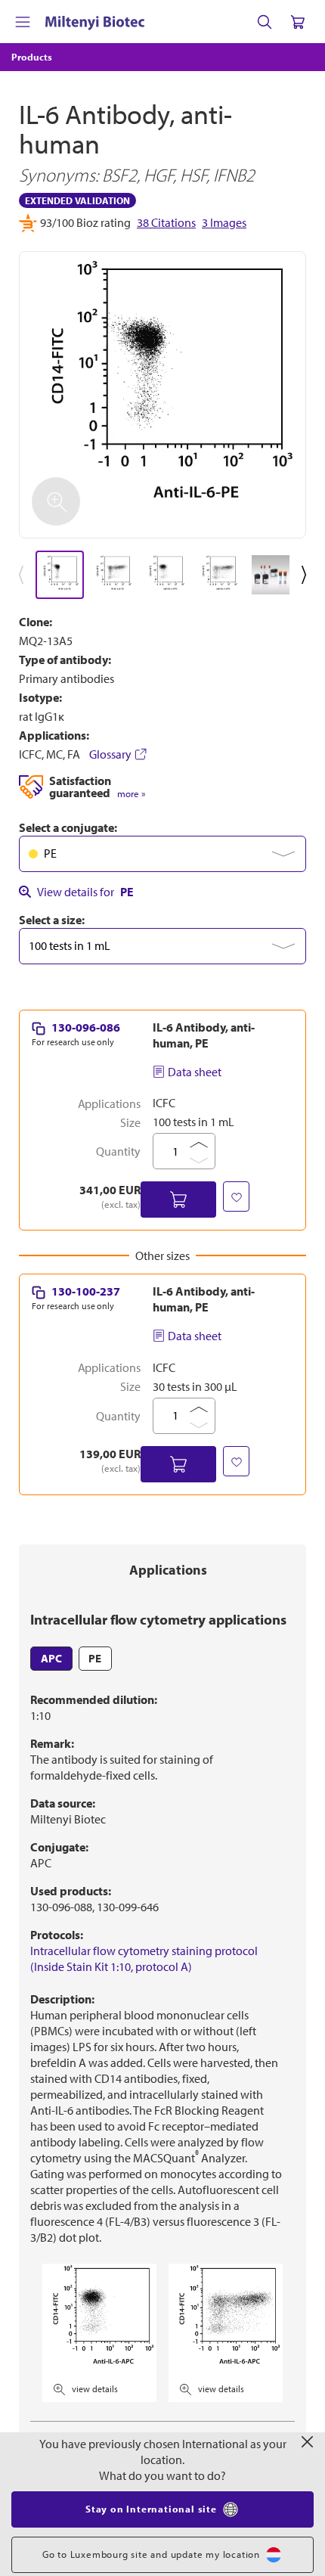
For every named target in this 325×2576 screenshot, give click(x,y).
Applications (168, 1570)
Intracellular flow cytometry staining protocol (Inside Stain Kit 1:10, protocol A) (144, 1958)
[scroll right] (307, 575)
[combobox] (162, 854)
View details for (85, 892)
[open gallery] (162, 395)
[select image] (60, 575)
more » (131, 794)
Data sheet (195, 1072)
